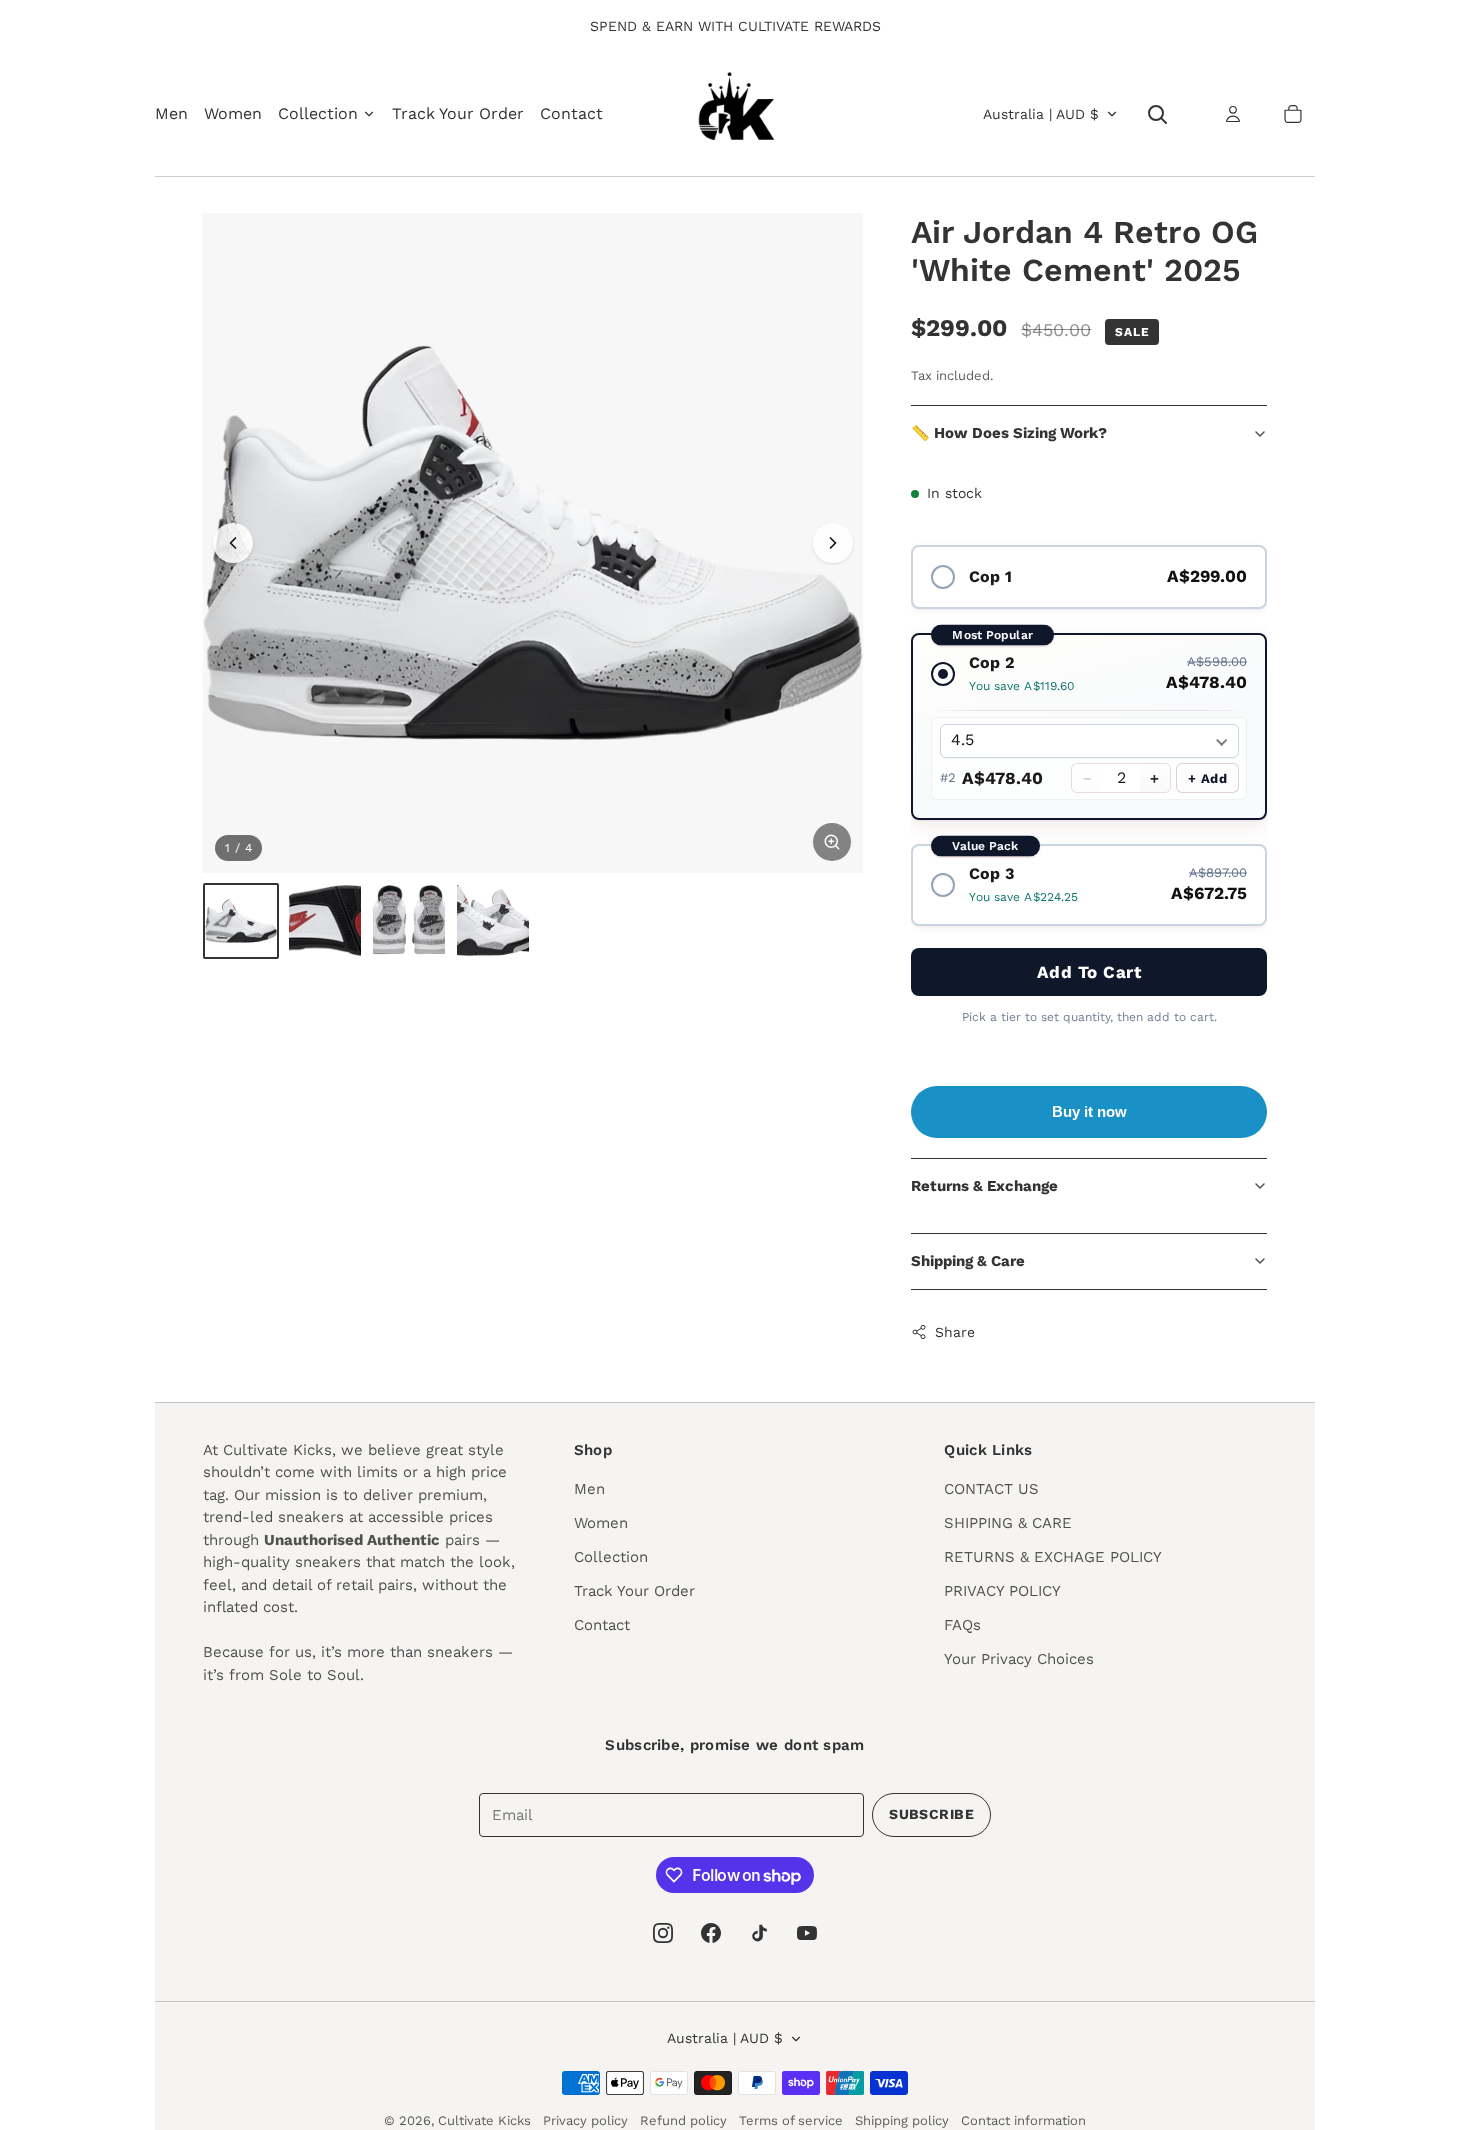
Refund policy (683, 2120)
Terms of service (791, 2120)
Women (233, 113)
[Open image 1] (533, 543)
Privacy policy (585, 2120)
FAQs (962, 1625)
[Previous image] (233, 543)
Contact (571, 113)
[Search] (1157, 114)
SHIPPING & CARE (1008, 1523)
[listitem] (241, 921)
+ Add (1208, 778)
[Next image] (833, 543)
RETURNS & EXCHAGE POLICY (1053, 1557)
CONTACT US (991, 1489)
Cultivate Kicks (484, 2120)
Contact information (1023, 2120)
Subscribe (931, 1814)
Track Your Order (458, 113)
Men (171, 113)
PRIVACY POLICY (1002, 1591)
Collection (611, 1557)
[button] (1293, 114)
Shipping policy (902, 2120)
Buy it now (1089, 1111)
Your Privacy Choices (1019, 1659)
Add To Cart (1089, 972)
